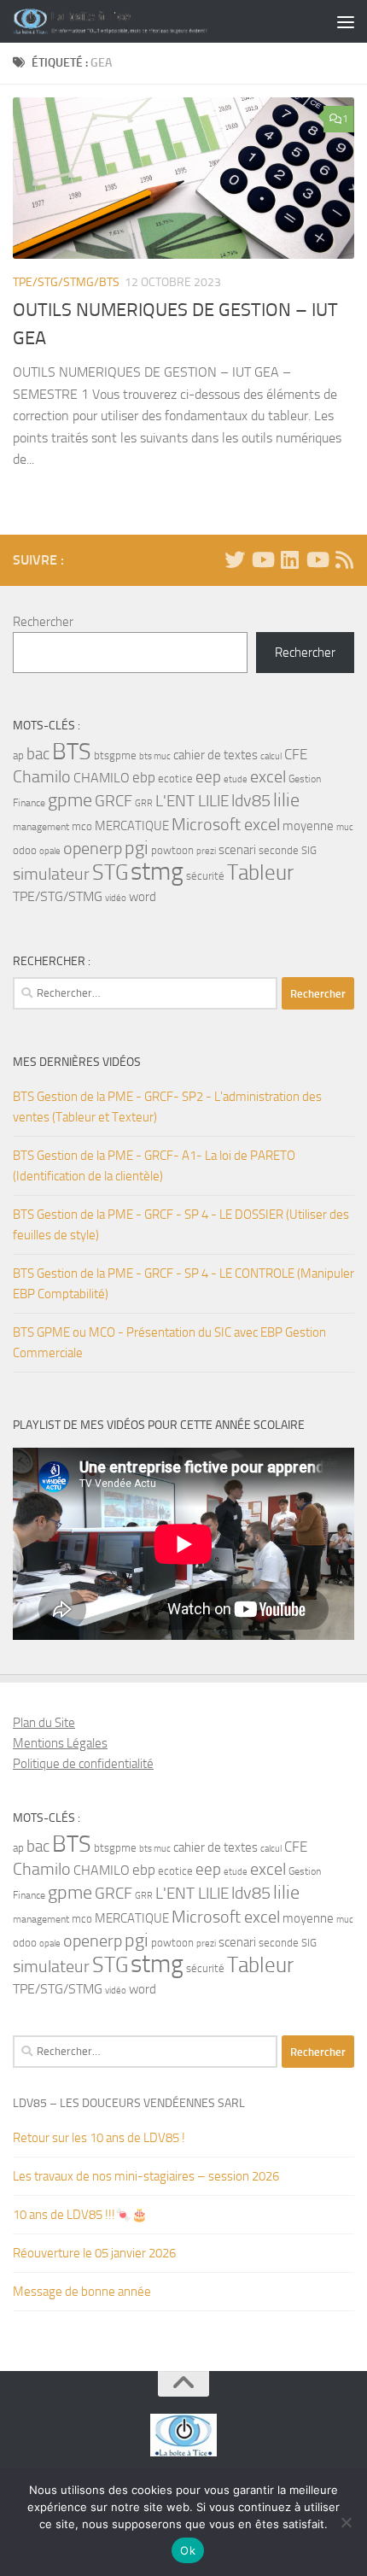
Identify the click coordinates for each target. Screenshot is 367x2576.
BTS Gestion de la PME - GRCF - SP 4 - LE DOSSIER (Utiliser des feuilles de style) (181, 1225)
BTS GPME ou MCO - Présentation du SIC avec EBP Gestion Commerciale (169, 1343)
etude (236, 779)
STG (110, 872)
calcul (271, 756)
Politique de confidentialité (83, 1764)
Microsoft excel (226, 824)
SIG (309, 850)
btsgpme (115, 755)
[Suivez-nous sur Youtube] (317, 559)
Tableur (260, 872)
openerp (93, 849)
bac (38, 754)
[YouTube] (262, 559)
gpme (70, 800)
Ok (188, 2550)
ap (18, 755)
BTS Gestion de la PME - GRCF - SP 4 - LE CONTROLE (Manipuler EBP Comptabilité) (183, 1284)
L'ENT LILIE (192, 801)
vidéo (116, 898)
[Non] (346, 2522)
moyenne (308, 826)
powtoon (172, 850)
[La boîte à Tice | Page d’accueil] (143, 21)
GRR (144, 803)
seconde (279, 850)
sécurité (205, 876)
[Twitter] (235, 559)
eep (208, 777)
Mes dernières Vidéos (77, 1062)
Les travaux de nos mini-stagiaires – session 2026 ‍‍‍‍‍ (147, 2176)
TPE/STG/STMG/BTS (66, 282)
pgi (137, 848)
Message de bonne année (82, 2292)
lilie (286, 800)
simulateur (51, 874)
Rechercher (43, 622)
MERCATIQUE (132, 826)
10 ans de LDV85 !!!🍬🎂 (80, 2215)
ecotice (175, 779)
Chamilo (42, 777)
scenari (237, 850)
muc (345, 827)
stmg (157, 872)
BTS (72, 752)
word (143, 897)
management (41, 827)
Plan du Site (44, 1723)
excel (268, 777)
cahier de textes (216, 755)
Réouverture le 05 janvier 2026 (94, 2253)
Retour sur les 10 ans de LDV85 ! (99, 2138)
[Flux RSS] (344, 559)
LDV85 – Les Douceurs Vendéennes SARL (129, 2103)
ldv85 (251, 801)
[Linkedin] (289, 559)
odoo (25, 850)
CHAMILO (102, 778)
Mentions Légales (60, 1743)
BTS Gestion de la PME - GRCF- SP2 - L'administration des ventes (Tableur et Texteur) (167, 1107)
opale (50, 851)
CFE (296, 754)
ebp (144, 777)
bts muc (155, 756)
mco (82, 826)
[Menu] (346, 21)
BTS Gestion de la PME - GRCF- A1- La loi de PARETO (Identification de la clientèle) (154, 1166)
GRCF (114, 801)
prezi (206, 851)
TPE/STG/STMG (58, 896)
